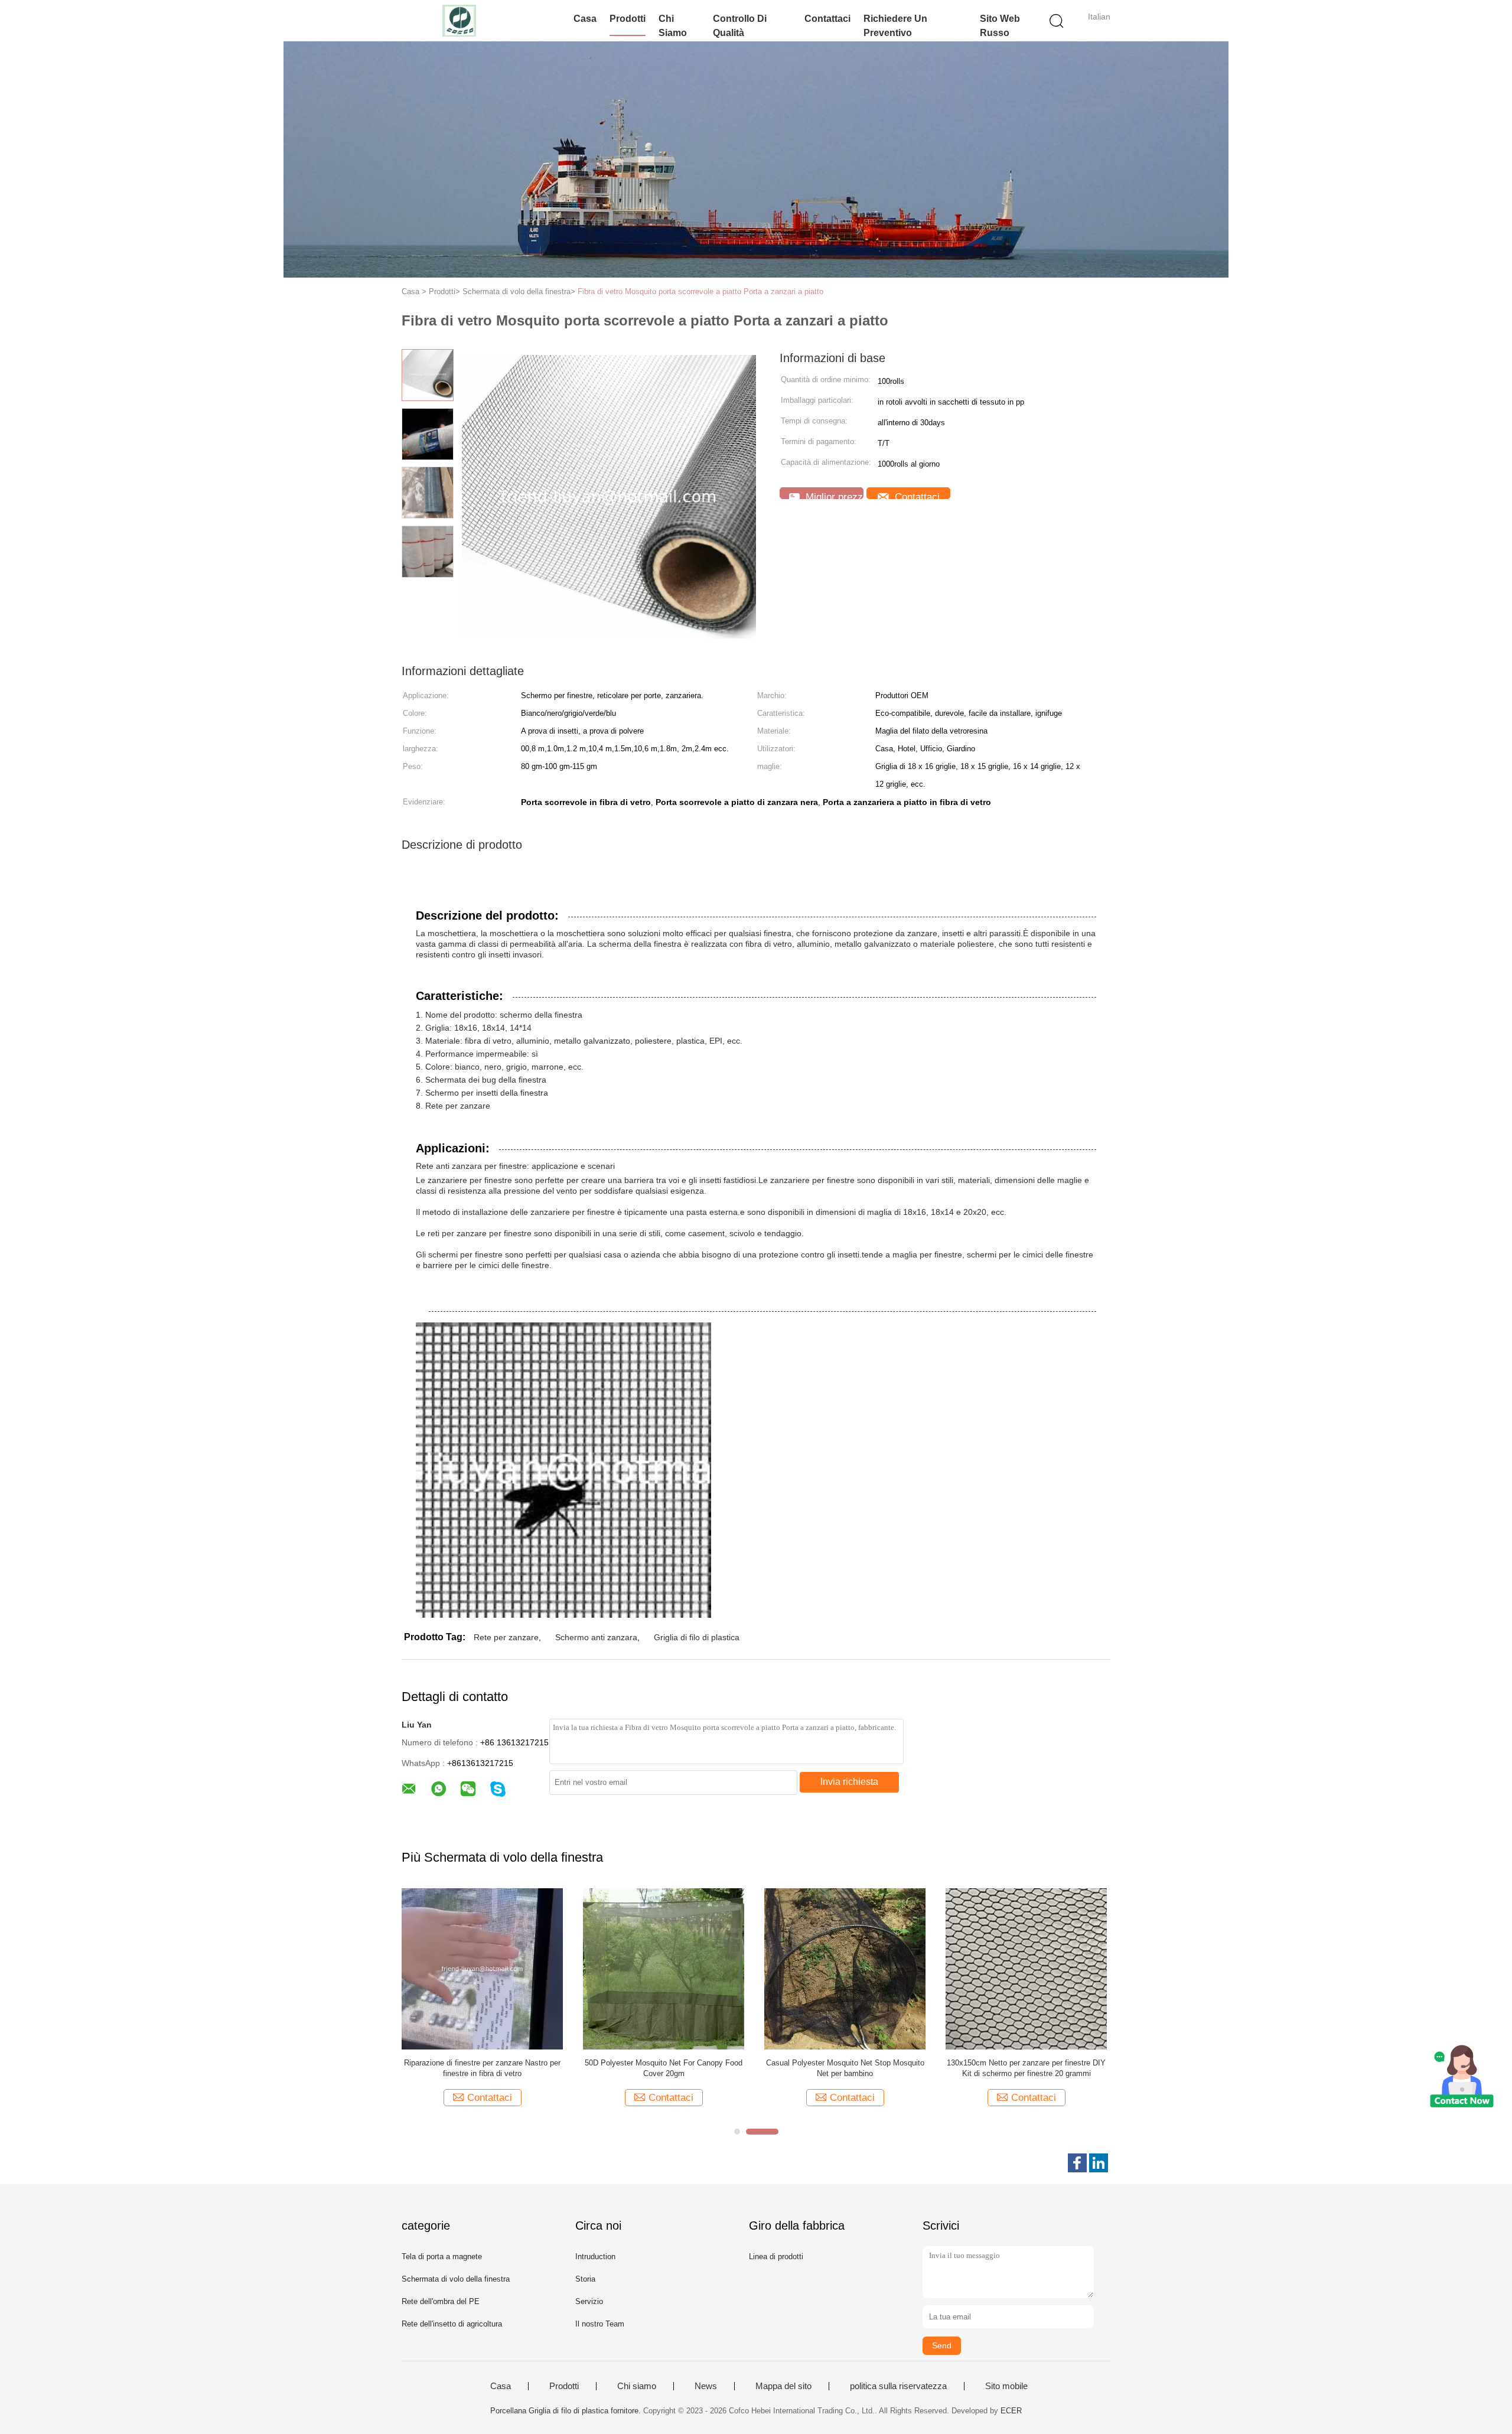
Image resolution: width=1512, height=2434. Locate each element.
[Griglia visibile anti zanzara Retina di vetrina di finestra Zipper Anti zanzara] (845, 1968)
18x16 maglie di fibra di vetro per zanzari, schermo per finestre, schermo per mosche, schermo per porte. (482, 2069)
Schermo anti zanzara (596, 1637)
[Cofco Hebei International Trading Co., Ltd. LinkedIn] (1099, 2163)
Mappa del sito (783, 2386)
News (706, 2386)
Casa (585, 19)
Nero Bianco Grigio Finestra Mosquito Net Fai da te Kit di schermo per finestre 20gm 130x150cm (1026, 2069)
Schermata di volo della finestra (456, 2279)
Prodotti (628, 19)
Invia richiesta (849, 1782)
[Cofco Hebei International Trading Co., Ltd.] (459, 21)
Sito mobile (1006, 2386)
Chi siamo (673, 26)
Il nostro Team (600, 2324)
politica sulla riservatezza (898, 2386)
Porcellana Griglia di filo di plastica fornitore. (567, 2411)
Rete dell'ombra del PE (441, 2301)
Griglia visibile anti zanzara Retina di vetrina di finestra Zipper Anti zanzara (845, 2068)
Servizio (589, 2301)
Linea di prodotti (776, 2257)
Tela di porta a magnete (442, 2257)
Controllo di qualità (740, 26)
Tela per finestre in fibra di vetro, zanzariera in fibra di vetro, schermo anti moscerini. (664, 2068)
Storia (585, 2279)
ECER (1011, 2411)
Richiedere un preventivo (895, 26)
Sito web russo (1000, 26)
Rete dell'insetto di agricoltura (452, 2324)
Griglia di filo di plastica (697, 1637)
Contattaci (827, 19)
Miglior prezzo (833, 495)
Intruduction (595, 2257)
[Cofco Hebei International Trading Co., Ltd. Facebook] (1077, 2163)
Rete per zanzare (506, 1637)
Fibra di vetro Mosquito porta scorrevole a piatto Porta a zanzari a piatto (700, 291)
